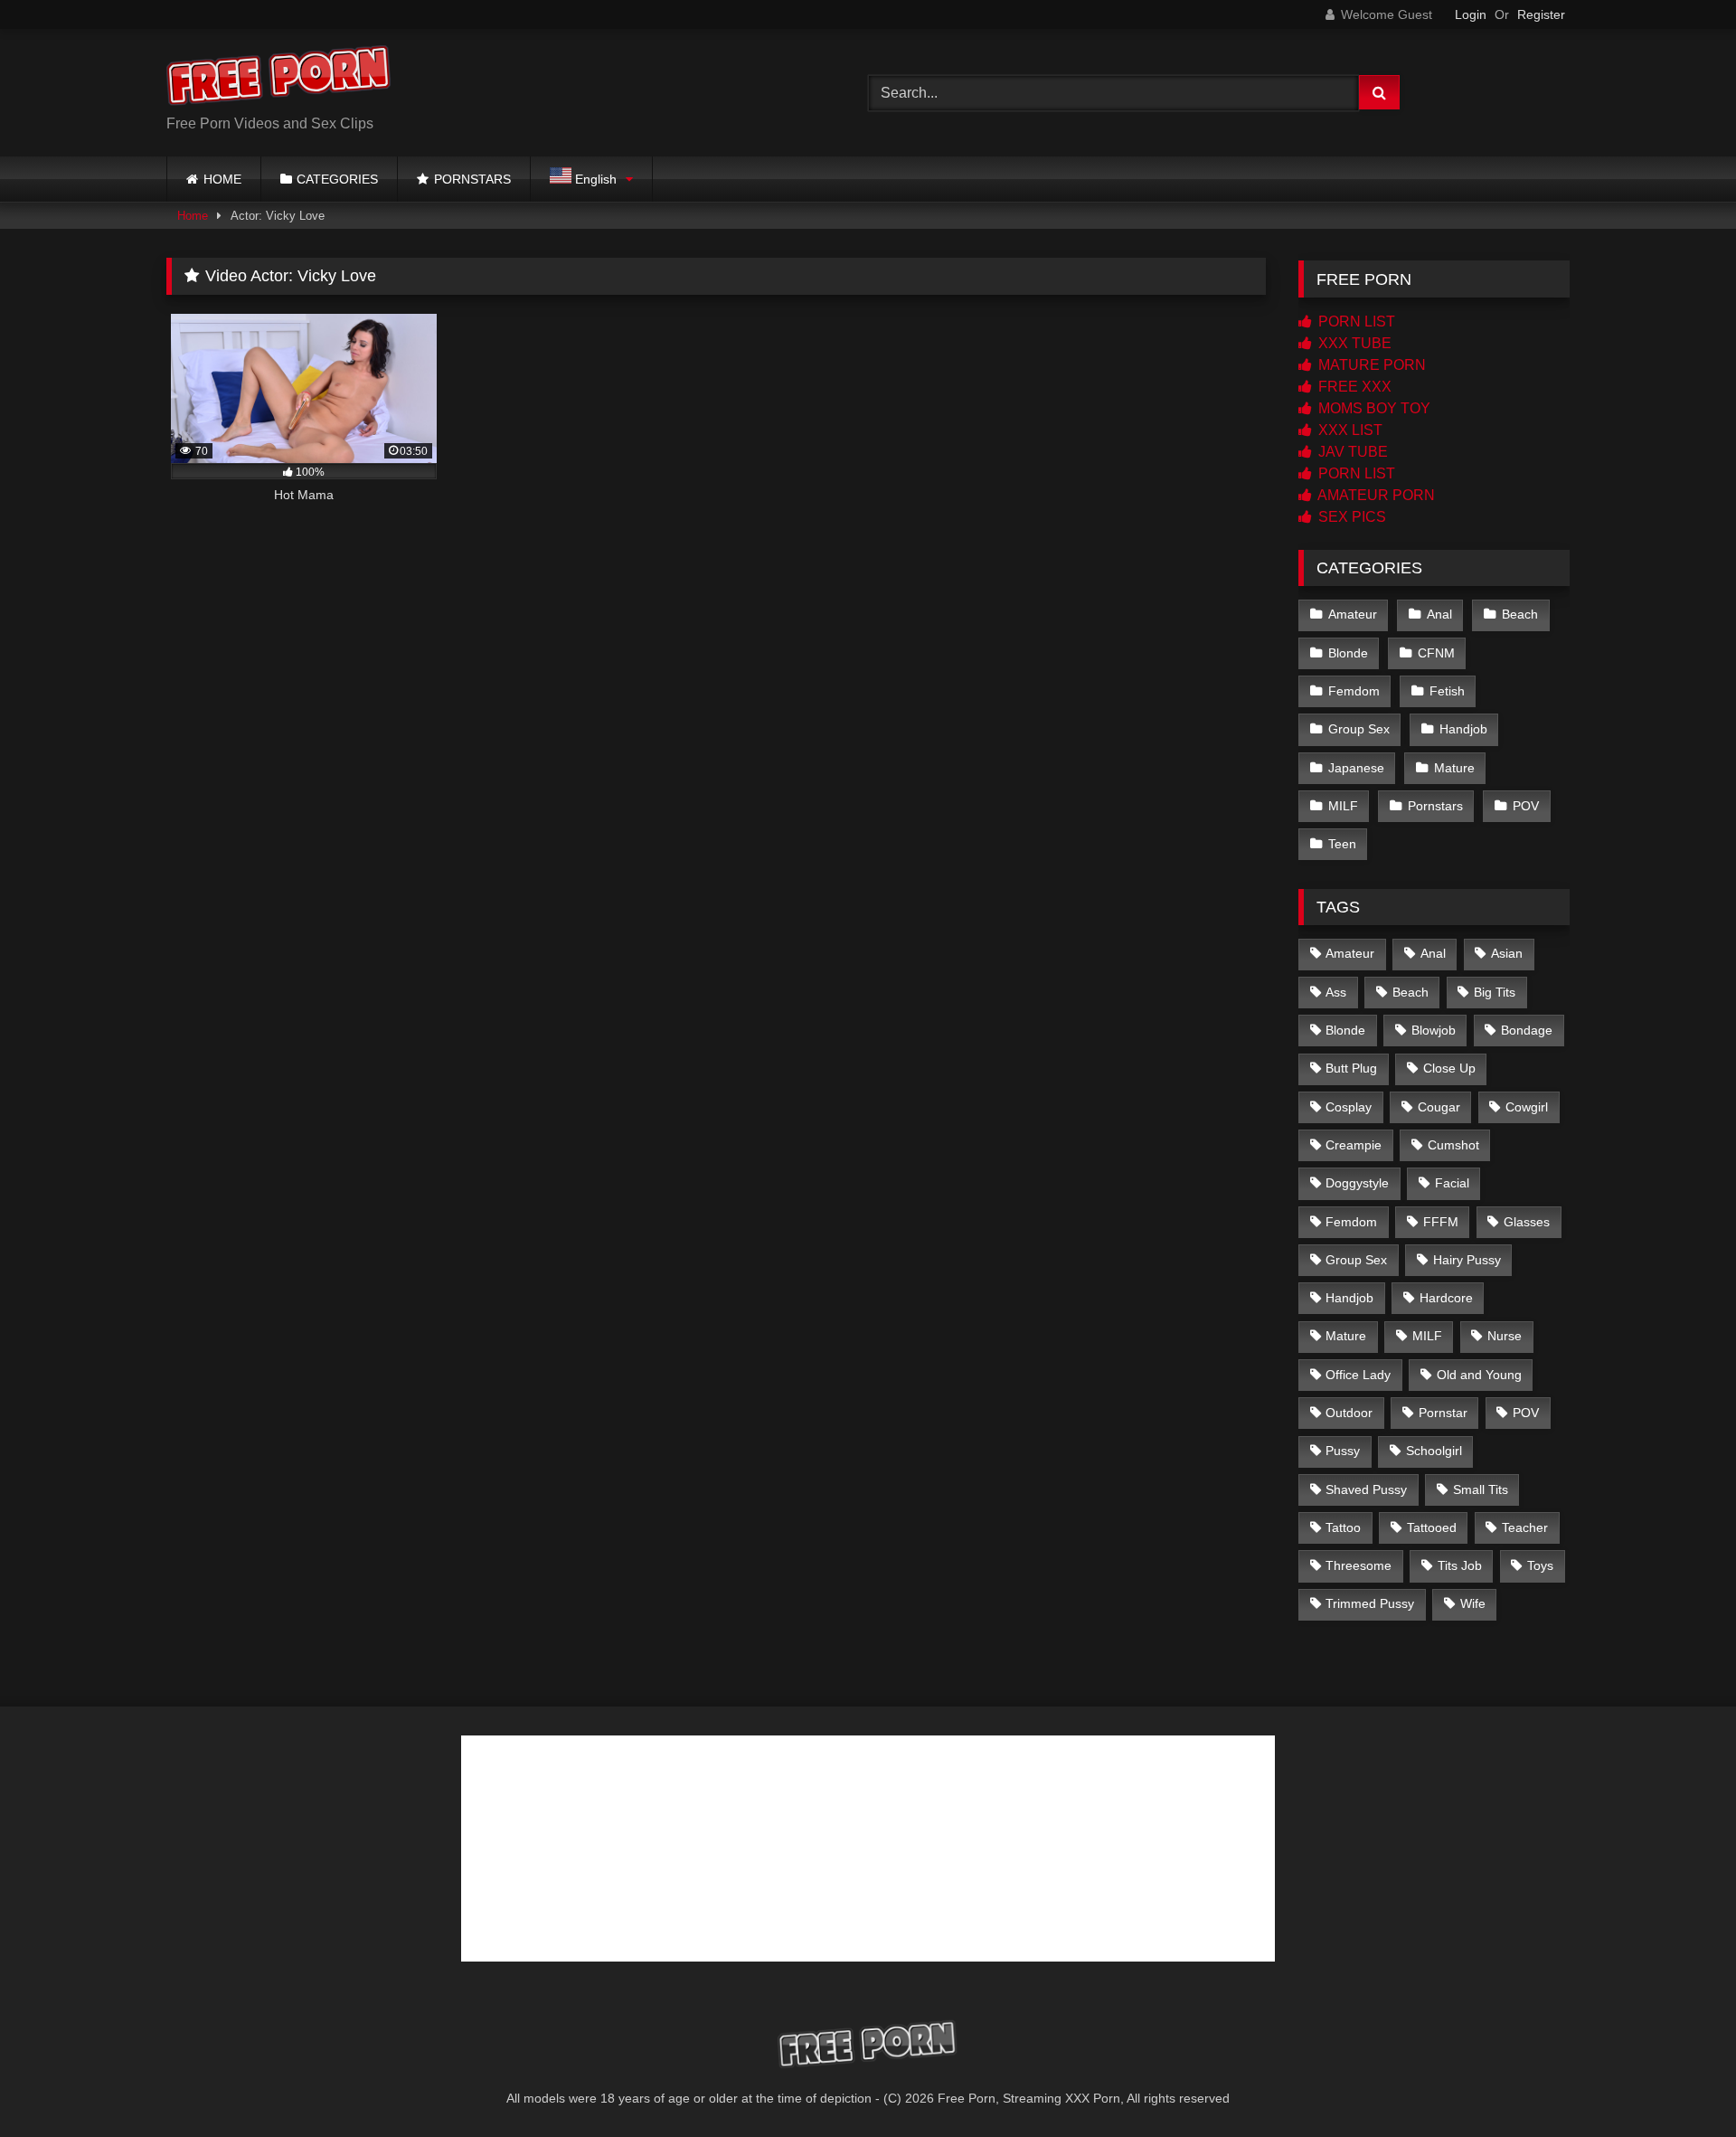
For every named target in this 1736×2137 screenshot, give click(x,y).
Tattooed (1432, 1527)
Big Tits (1495, 992)
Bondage (1527, 1030)
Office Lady (1358, 1375)
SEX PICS (1350, 517)
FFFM (1441, 1222)
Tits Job (1460, 1565)
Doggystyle (1357, 1183)
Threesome (1359, 1565)
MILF (1343, 806)
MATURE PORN (1370, 365)
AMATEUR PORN (1375, 495)
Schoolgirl (1434, 1451)
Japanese (1356, 768)
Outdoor (1349, 1413)
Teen (1342, 844)
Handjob (1463, 729)
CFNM (1436, 653)
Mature (1454, 768)
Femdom (1354, 691)
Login (1471, 14)
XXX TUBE (1353, 343)
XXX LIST (1349, 430)
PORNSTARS (472, 179)
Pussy (1343, 1451)
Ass (1336, 992)
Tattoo (1343, 1527)
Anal (1439, 614)
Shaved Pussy (1366, 1489)
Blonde (1348, 653)
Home (193, 216)
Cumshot (1453, 1145)
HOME (222, 179)
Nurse (1505, 1336)
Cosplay (1349, 1107)
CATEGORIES (337, 179)
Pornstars (1435, 806)
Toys (1540, 1565)
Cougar (1439, 1107)
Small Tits (1481, 1489)
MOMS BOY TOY (1373, 408)
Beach (1520, 614)
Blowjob (1434, 1030)
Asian (1507, 953)
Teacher (1525, 1527)
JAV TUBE (1351, 452)
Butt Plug (1351, 1068)
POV (1526, 806)
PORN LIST (1355, 321)
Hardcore (1446, 1298)
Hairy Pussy (1467, 1260)
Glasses (1527, 1222)
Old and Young (1479, 1375)
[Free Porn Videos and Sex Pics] (279, 78)
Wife (1473, 1603)
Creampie (1354, 1145)
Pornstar (1443, 1413)
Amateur (1353, 614)
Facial (1452, 1183)
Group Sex (1359, 729)
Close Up (1449, 1068)
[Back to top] (1680, 2083)
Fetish (1447, 691)
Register (1541, 14)
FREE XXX (1353, 387)
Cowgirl (1527, 1107)
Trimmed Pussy (1370, 1603)
